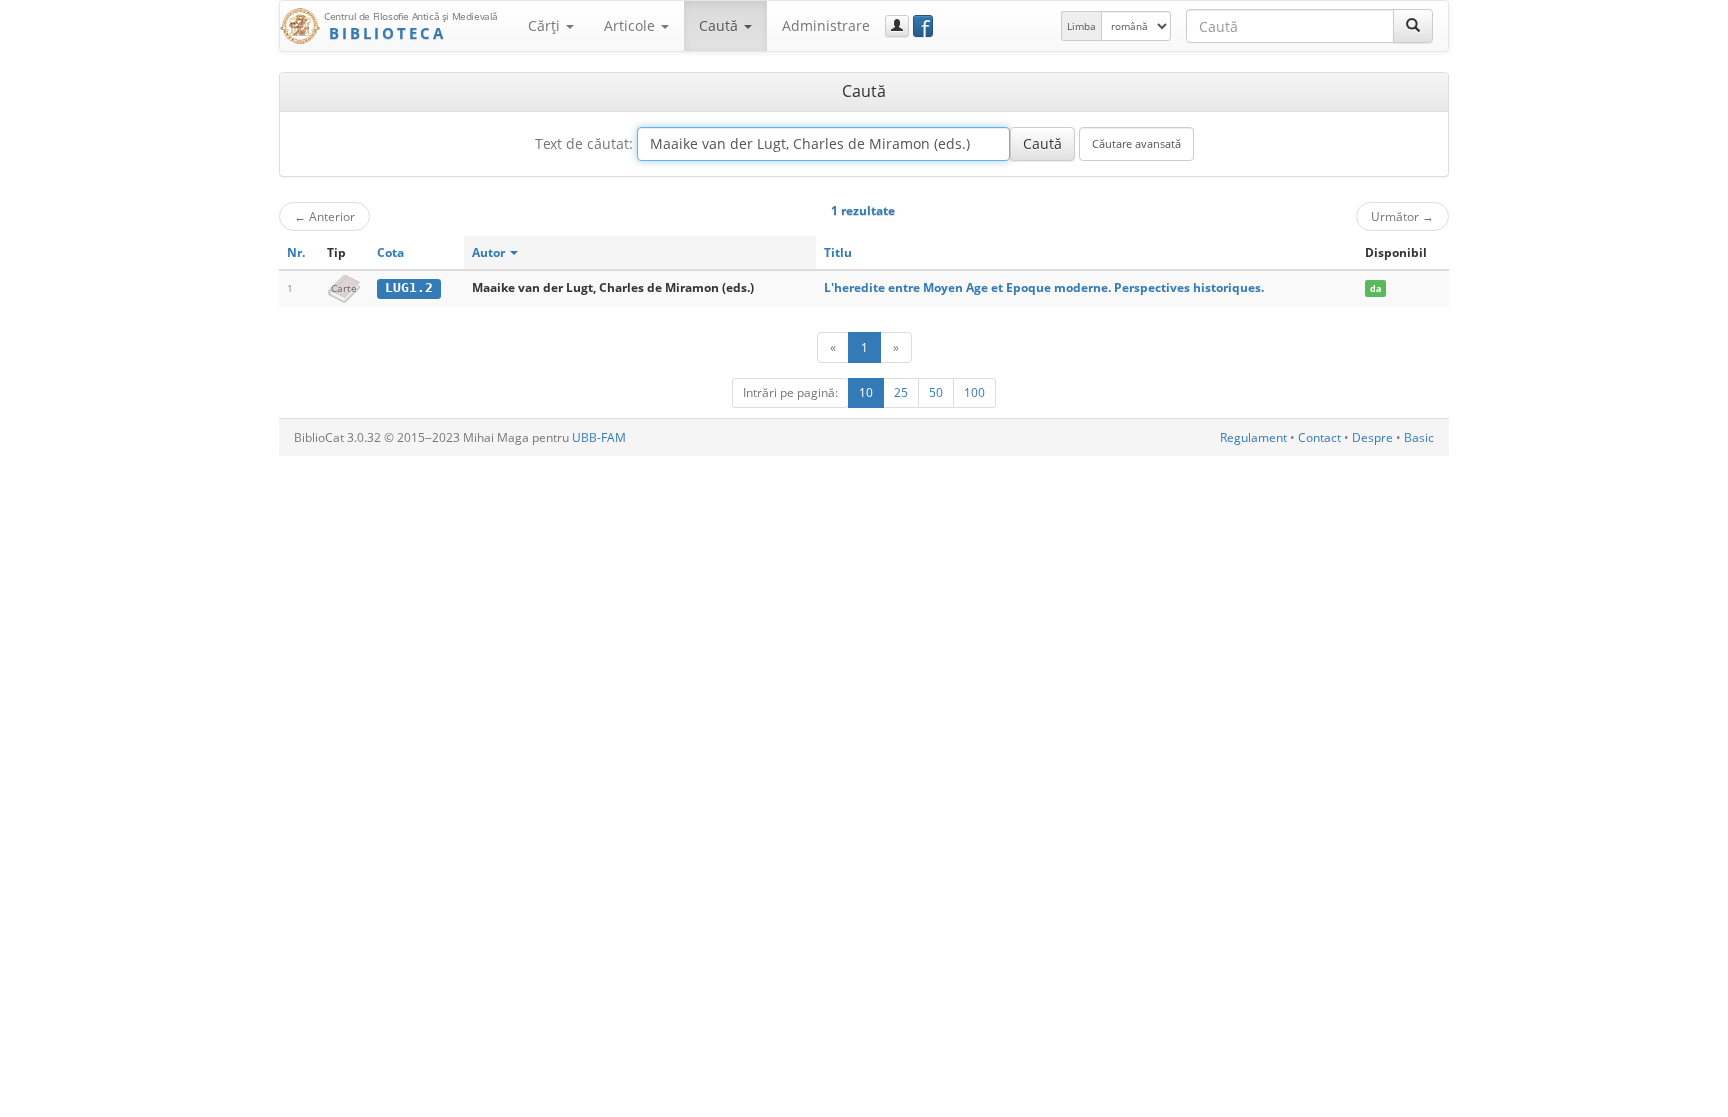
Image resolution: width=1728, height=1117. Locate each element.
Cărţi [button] (546, 25)
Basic (1419, 437)
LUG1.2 (409, 287)
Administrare (826, 25)
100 (974, 392)
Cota (390, 252)
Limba (1081, 26)
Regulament (1253, 437)
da (1375, 288)
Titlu (838, 252)
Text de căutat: (584, 143)
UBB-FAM (599, 437)
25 (901, 392)
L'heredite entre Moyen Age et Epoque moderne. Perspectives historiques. (1044, 287)
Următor (1402, 216)
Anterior (324, 216)
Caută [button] (720, 25)
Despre (1372, 437)
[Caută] (1413, 26)
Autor (490, 252)
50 (936, 392)
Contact (1319, 437)
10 (866, 392)
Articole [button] (631, 25)
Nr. (296, 252)
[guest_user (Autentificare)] (897, 26)
